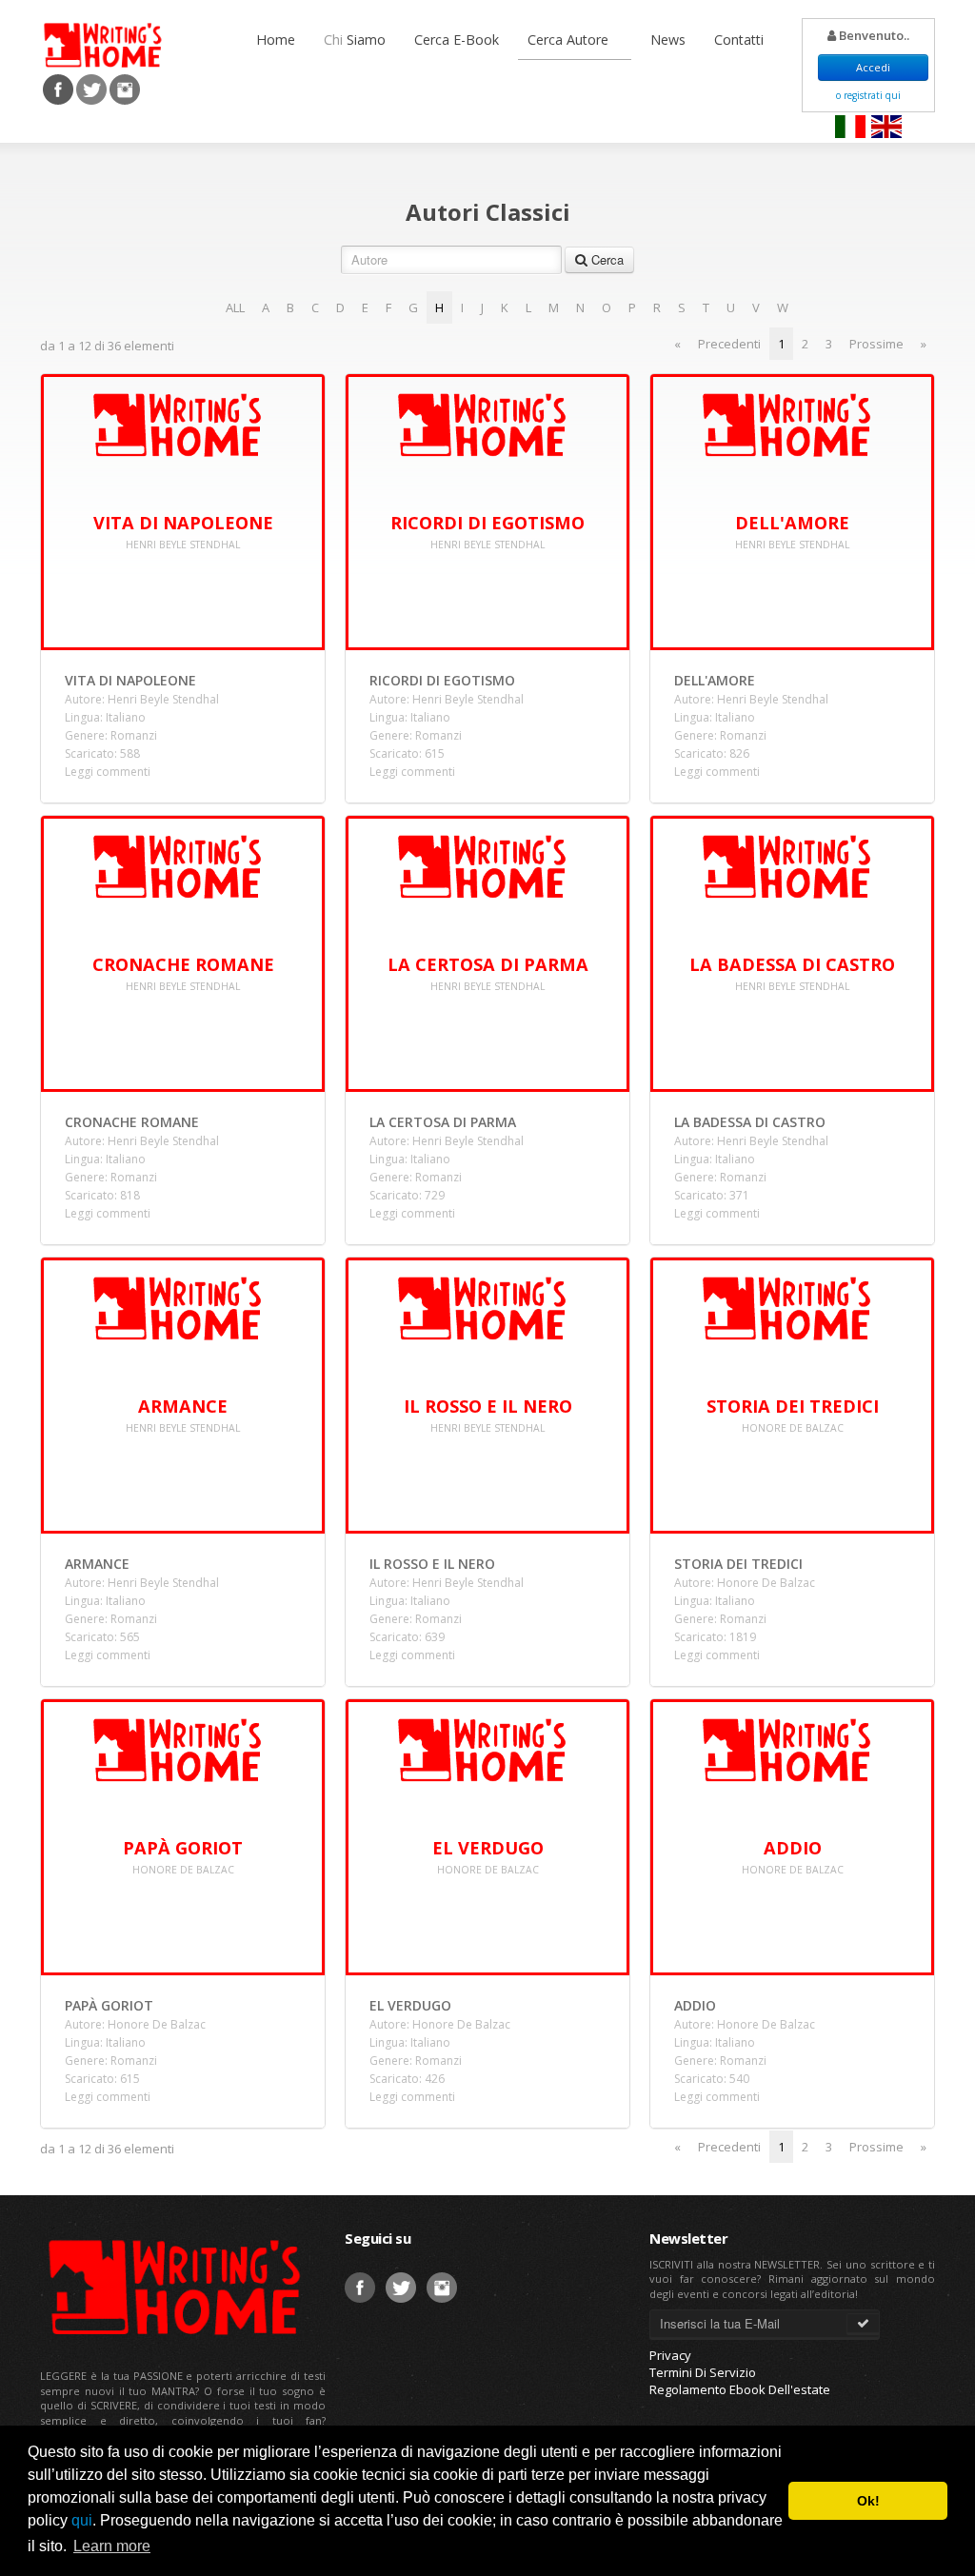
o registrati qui (868, 95)
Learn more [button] (112, 2546)
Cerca (606, 259)
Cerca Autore (570, 40)
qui (82, 2520)
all (235, 307)
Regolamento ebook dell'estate (740, 2389)
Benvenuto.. (873, 35)
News (668, 40)
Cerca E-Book (457, 40)
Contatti (739, 40)
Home (276, 40)
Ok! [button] (868, 2501)
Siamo (355, 40)
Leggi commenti (108, 772)
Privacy (670, 2355)
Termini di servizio (703, 2372)
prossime (876, 344)
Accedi (873, 67)
